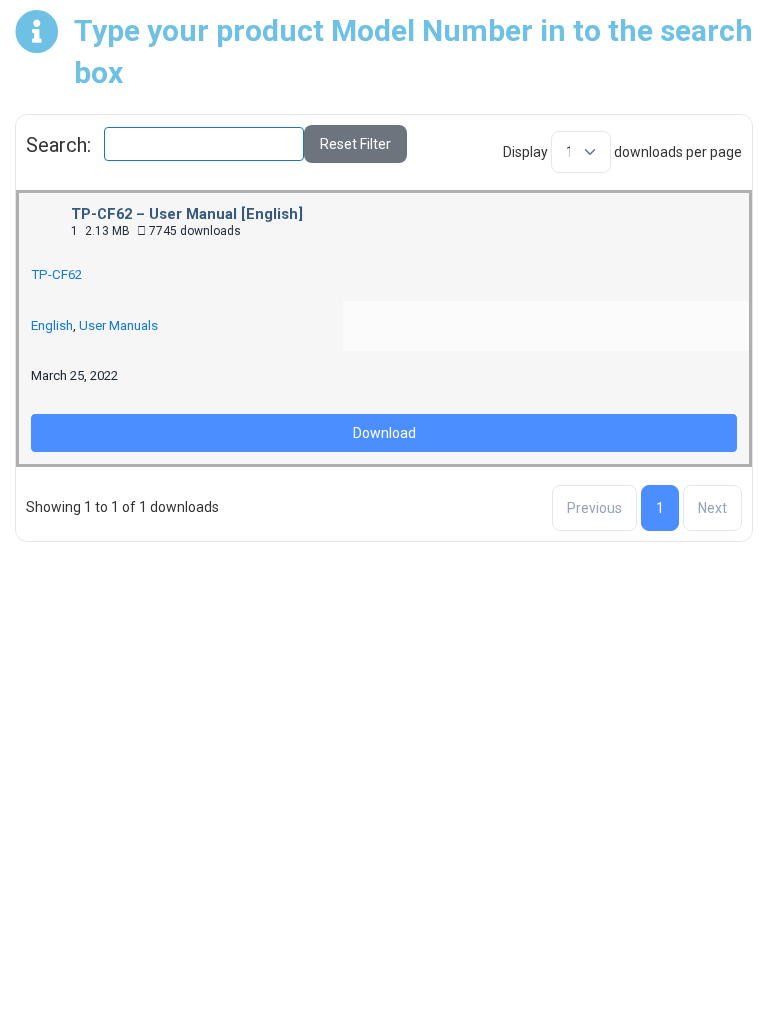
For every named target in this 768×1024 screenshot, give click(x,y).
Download (384, 433)
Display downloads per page (622, 152)
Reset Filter (355, 144)
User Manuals (118, 325)
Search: (58, 145)
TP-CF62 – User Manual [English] (187, 214)
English (52, 325)
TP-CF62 (56, 274)
